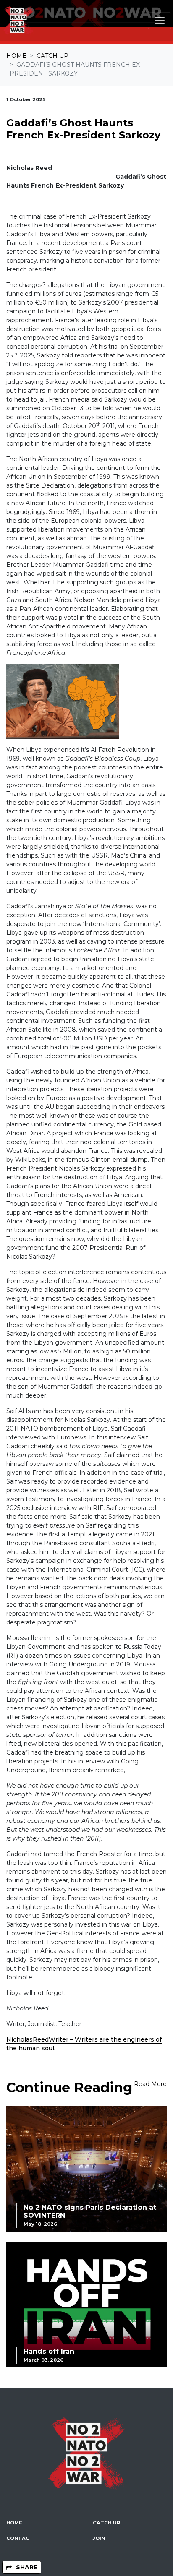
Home (16, 56)
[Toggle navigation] (160, 21)
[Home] (18, 21)
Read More (150, 2084)
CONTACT (20, 2538)
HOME (14, 2523)
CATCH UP (106, 2523)
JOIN (99, 2538)
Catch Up (52, 56)
